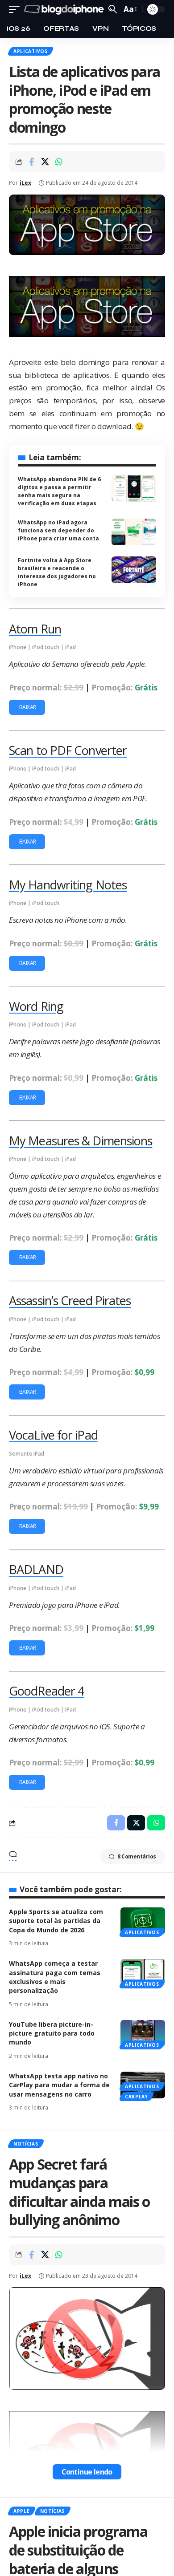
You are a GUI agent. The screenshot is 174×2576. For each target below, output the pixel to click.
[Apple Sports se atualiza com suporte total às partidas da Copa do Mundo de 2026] (143, 1921)
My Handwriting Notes (68, 885)
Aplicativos (31, 51)
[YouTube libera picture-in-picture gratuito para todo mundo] (143, 2033)
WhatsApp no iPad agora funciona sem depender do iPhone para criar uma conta (58, 530)
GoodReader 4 (46, 1691)
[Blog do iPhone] (65, 10)
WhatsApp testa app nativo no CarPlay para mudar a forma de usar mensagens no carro (59, 2085)
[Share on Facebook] (31, 162)
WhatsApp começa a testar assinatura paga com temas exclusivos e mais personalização (55, 1977)
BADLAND (36, 1569)
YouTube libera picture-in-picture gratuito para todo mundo (52, 2033)
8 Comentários (137, 1856)
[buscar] (113, 9)
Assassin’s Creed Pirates (70, 1300)
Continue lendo (87, 2472)
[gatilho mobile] (17, 10)
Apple (22, 2511)
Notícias (26, 2144)
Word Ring (36, 1006)
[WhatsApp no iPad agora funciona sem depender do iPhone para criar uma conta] (134, 532)
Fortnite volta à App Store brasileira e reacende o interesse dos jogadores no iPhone (57, 572)
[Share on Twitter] (45, 162)
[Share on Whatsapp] (59, 162)
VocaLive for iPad (53, 1435)
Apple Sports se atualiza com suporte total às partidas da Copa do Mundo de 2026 (56, 1921)
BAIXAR (27, 707)
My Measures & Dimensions (81, 1141)
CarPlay (137, 2097)
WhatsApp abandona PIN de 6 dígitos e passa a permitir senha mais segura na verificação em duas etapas (59, 491)
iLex (25, 183)
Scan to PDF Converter (68, 750)
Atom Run (35, 629)
